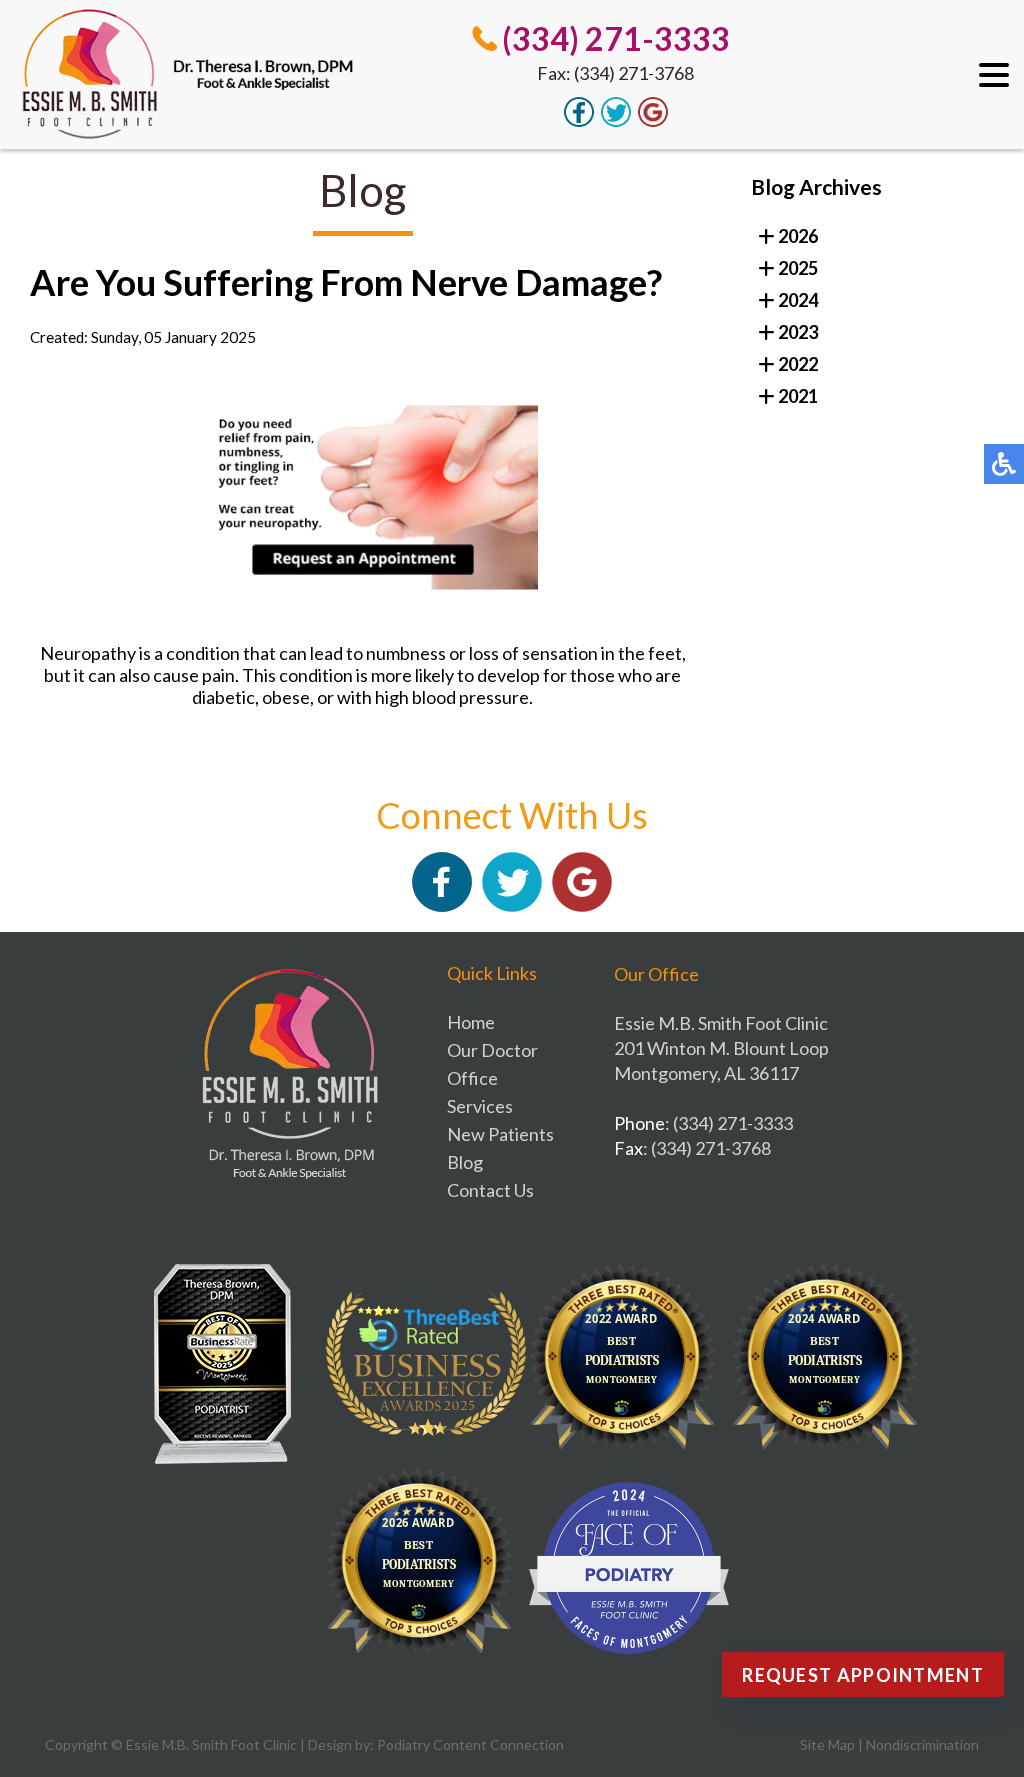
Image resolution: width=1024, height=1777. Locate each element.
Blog (465, 1162)
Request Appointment (863, 1675)
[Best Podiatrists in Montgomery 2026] (426, 1568)
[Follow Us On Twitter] (616, 121)
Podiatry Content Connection (470, 1744)
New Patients (500, 1134)
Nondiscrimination (922, 1744)
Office (472, 1078)
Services (480, 1106)
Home (471, 1022)
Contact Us (490, 1190)
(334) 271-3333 (616, 38)
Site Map (827, 1744)
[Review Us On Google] (653, 121)
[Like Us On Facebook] (579, 121)
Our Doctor (492, 1050)
